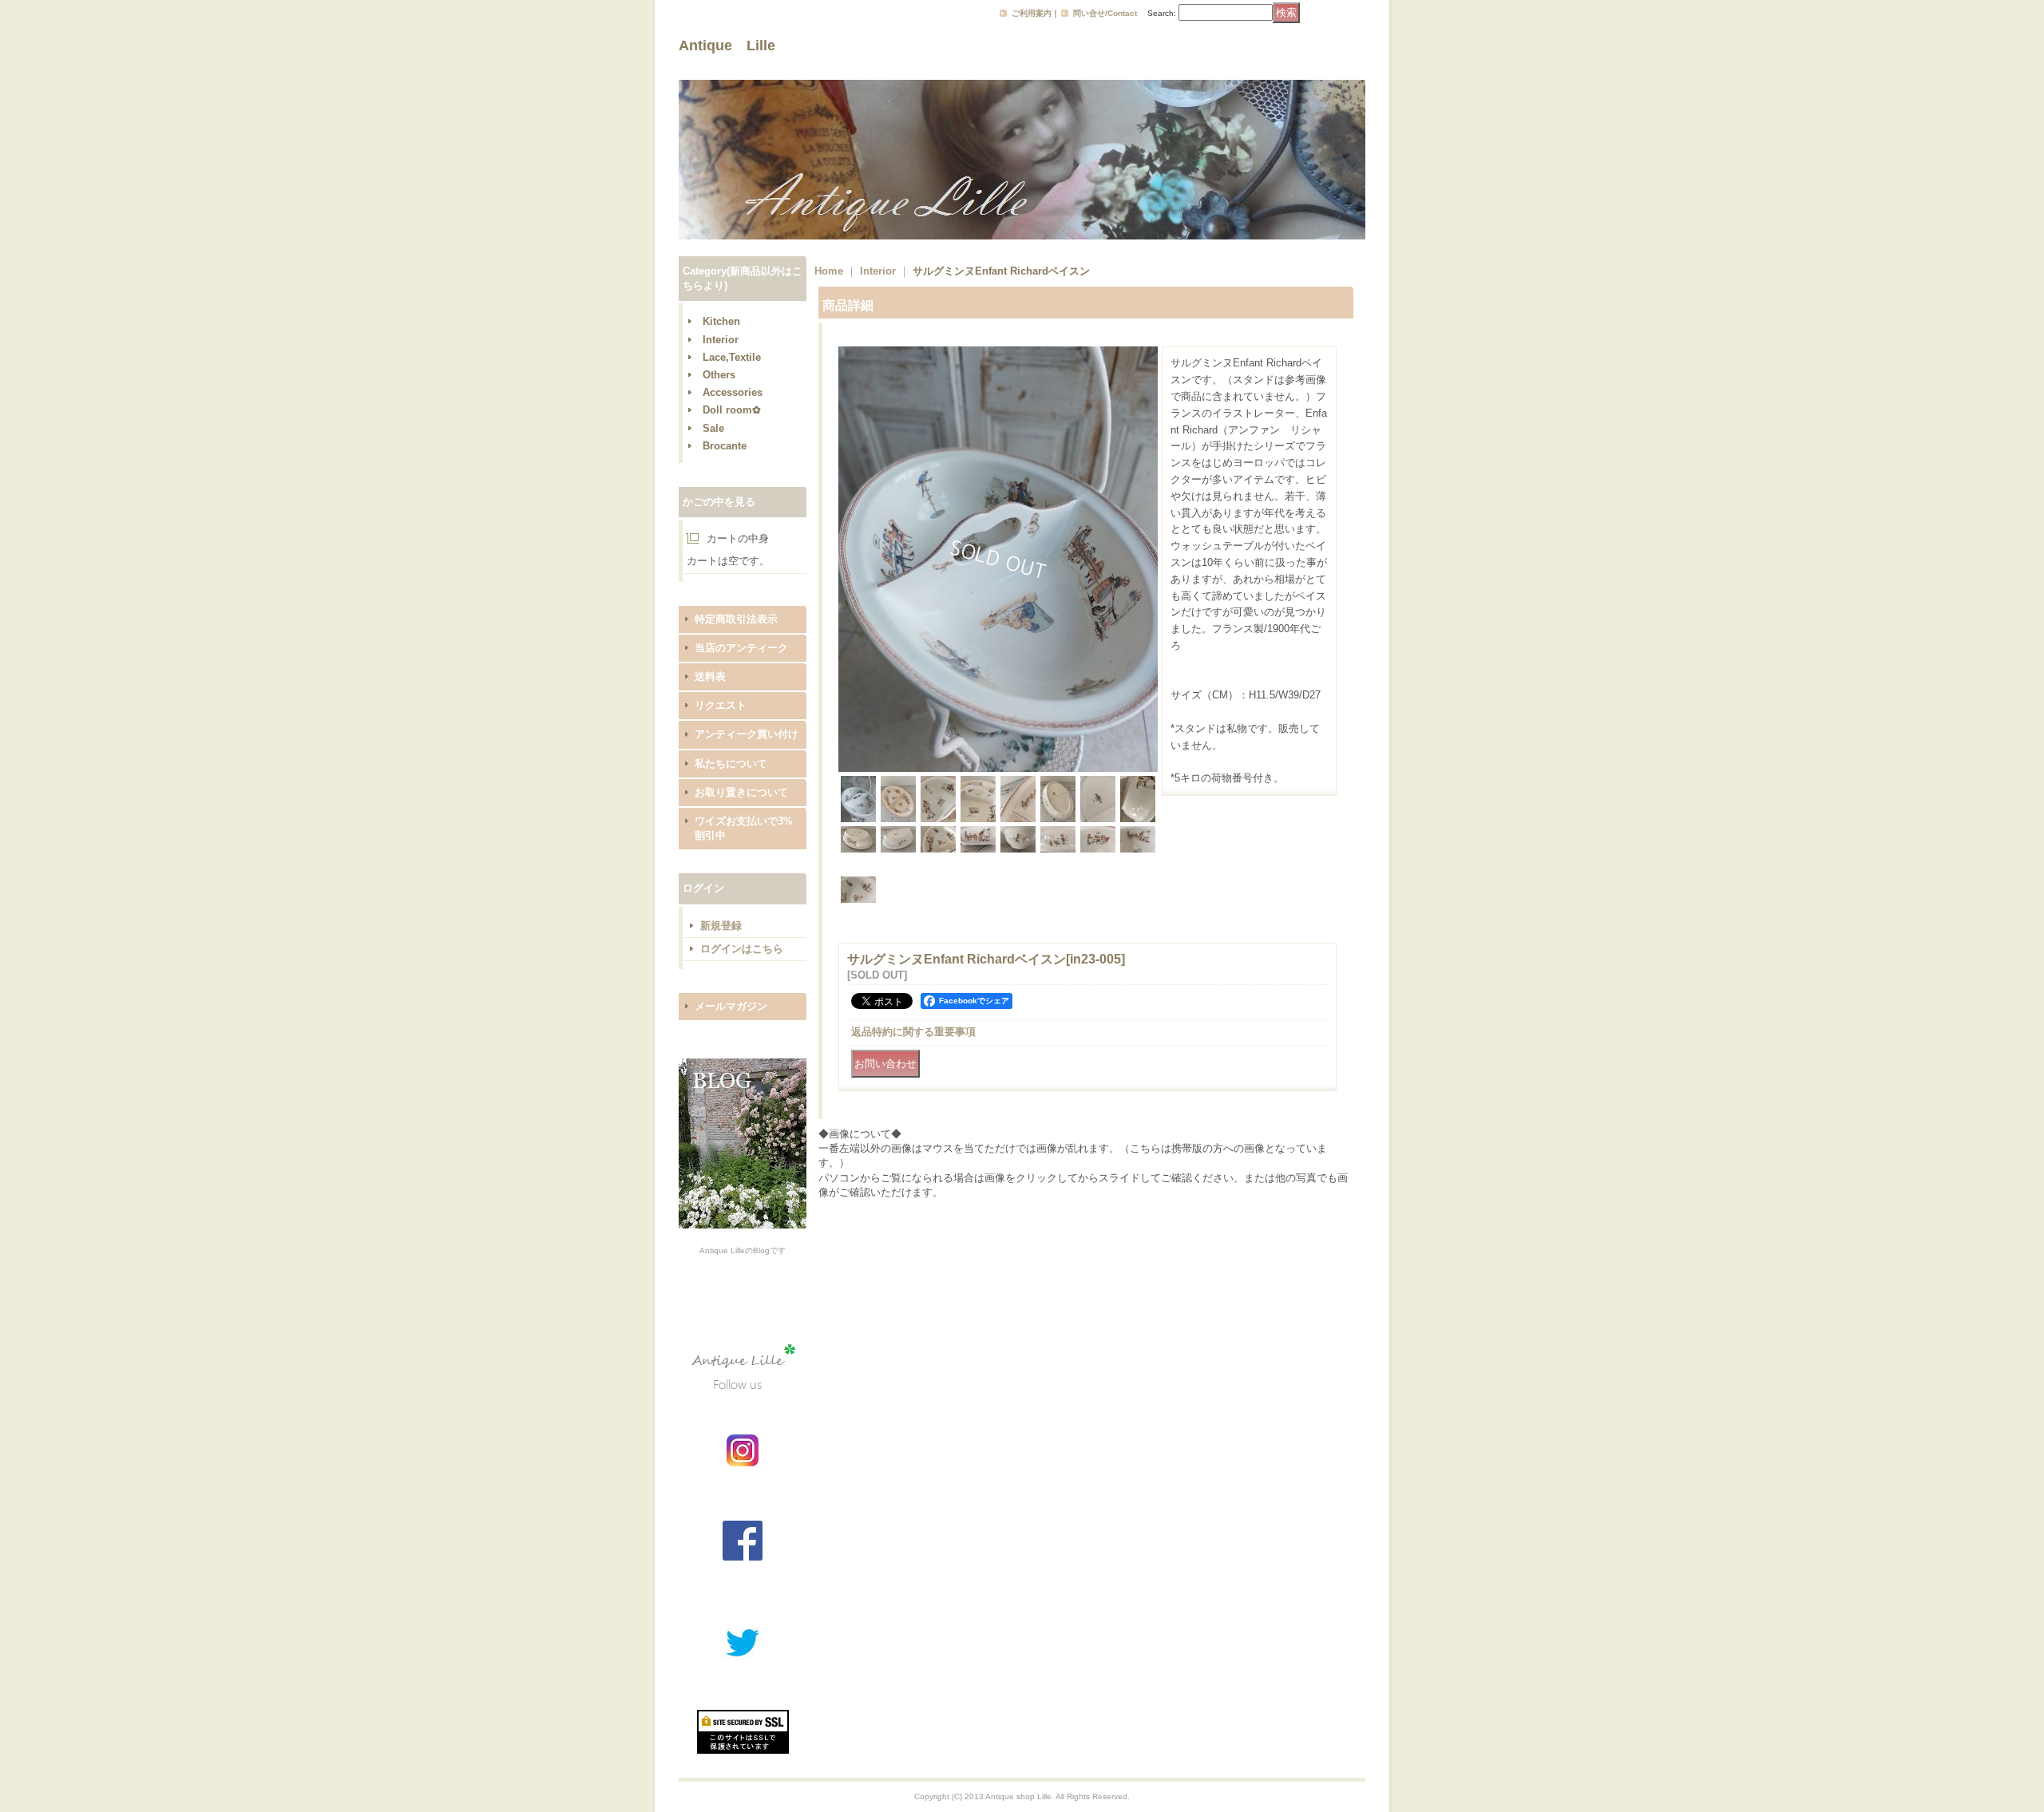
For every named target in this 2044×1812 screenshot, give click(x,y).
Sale (713, 428)
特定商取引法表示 (736, 619)
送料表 (710, 677)
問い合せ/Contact (1105, 13)
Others (719, 375)
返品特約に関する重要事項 (913, 1032)
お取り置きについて (741, 792)
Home (829, 271)
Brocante (725, 446)
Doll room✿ (732, 410)
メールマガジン (731, 1006)
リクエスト (721, 705)
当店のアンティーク (741, 648)
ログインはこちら (742, 949)
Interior (721, 340)
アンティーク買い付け (747, 734)
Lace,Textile (732, 357)
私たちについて (731, 764)
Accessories (733, 392)
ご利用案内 (1032, 13)
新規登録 (721, 926)
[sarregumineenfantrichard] (998, 768)
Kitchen (721, 321)
